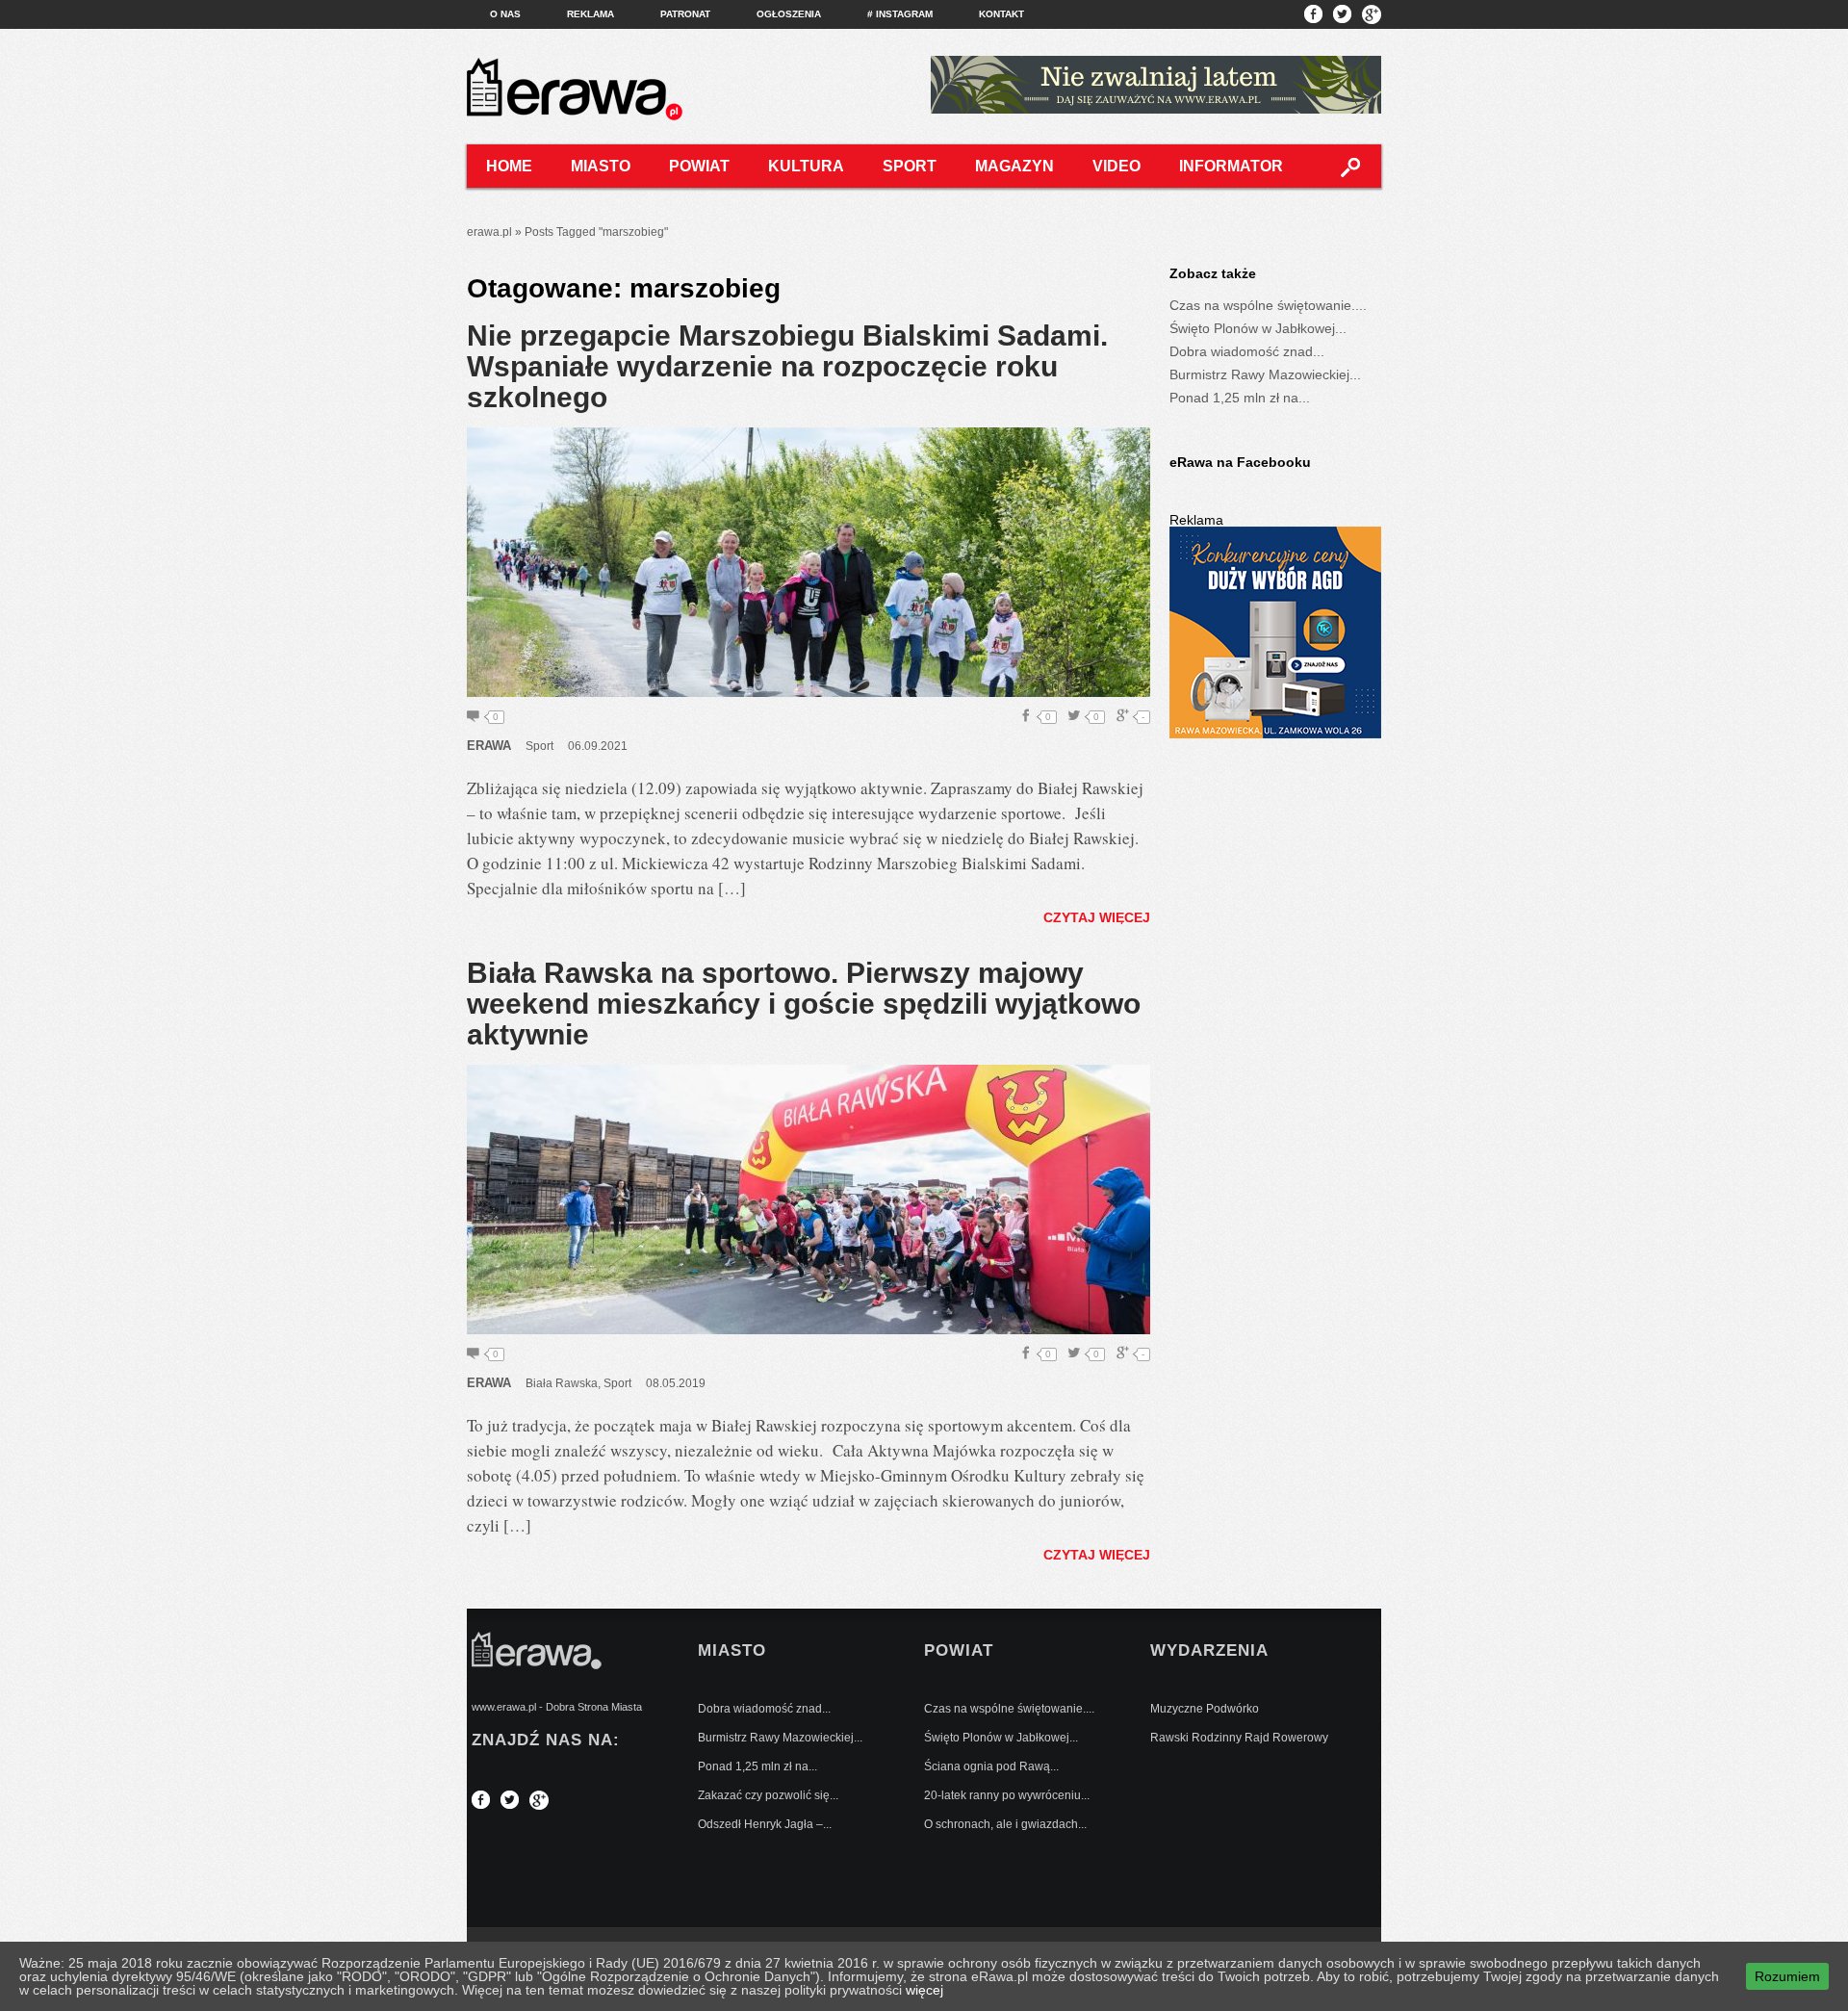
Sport (910, 166)
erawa (489, 746)
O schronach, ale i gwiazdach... (1005, 1824)
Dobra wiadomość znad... (1247, 351)
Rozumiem (1787, 1976)
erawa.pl (489, 232)
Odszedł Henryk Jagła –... (765, 1824)
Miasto (601, 166)
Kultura (806, 166)
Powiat (699, 166)
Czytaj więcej (1097, 917)
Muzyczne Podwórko (1205, 1709)
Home (509, 166)
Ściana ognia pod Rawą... (991, 1766)
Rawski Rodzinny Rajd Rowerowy (1239, 1738)
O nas (505, 14)
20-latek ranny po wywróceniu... (1007, 1795)
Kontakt (1001, 14)
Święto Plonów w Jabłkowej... (1258, 328)
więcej (924, 1990)
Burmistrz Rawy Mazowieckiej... (1265, 374)
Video (1116, 166)
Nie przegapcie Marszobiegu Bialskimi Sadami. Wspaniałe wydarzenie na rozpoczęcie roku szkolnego (787, 366)
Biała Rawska (562, 1383)
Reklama (590, 14)
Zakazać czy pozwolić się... (768, 1795)
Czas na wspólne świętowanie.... (1268, 305)
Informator (1231, 166)
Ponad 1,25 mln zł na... (1240, 398)
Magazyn (1014, 166)
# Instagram (900, 14)
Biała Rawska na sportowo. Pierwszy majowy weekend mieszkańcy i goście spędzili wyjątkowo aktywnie (804, 1004)
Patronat (685, 14)
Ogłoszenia (789, 14)
